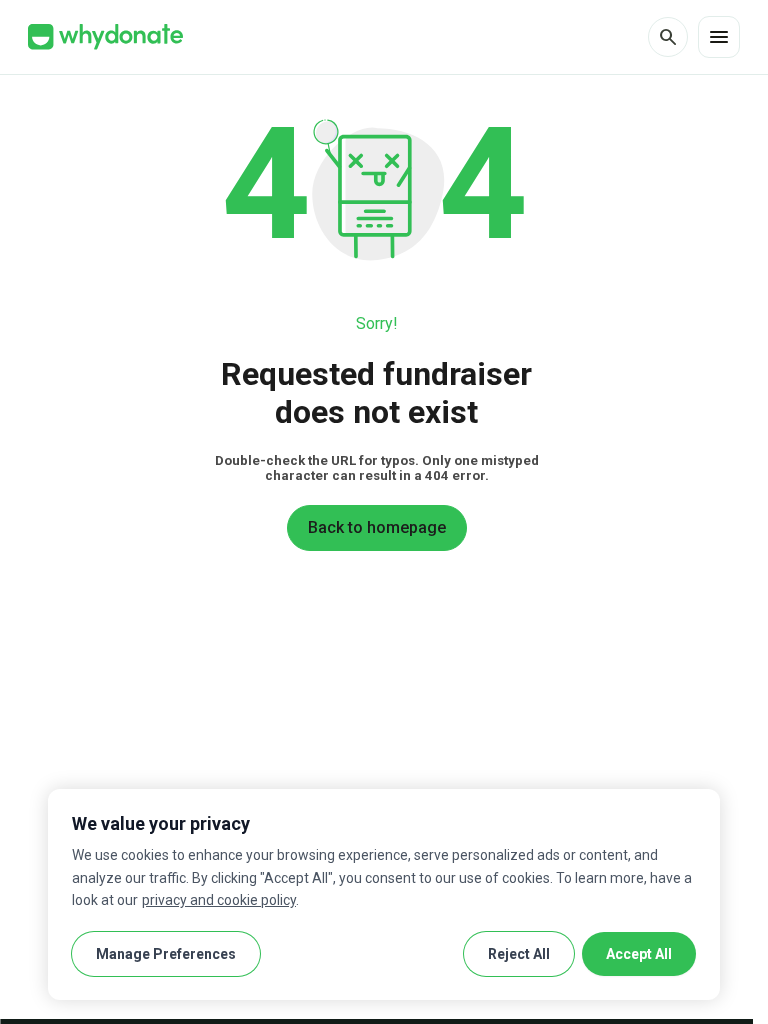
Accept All (639, 954)
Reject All (519, 954)
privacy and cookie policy (219, 900)
